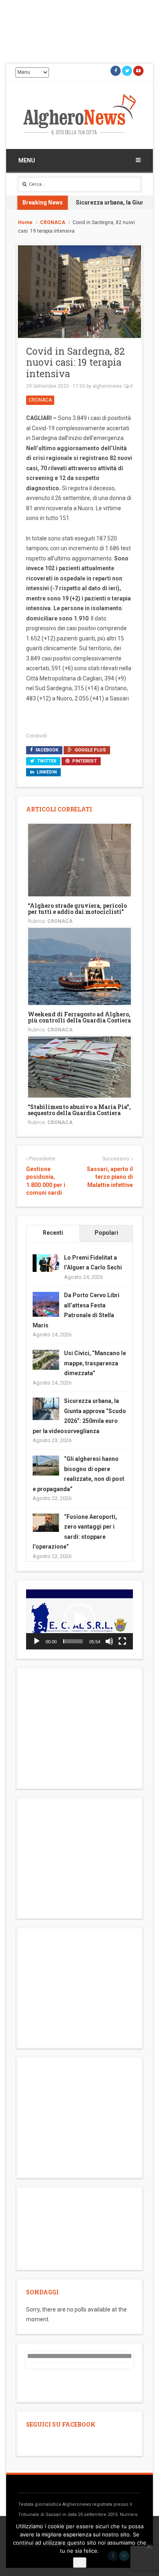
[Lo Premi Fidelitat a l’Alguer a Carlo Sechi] (46, 1262)
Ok (80, 2563)
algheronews (107, 386)
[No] (149, 2546)
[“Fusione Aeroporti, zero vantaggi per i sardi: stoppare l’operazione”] (46, 1522)
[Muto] (109, 1641)
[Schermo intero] (122, 1641)
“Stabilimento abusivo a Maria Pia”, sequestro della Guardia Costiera (79, 1110)
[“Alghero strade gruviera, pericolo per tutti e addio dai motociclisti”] (79, 859)
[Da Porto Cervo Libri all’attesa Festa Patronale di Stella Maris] (46, 1305)
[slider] (73, 1641)
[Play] (37, 1641)
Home (25, 222)
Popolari (106, 1233)
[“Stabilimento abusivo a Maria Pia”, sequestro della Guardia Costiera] (79, 1066)
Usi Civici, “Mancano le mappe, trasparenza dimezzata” (95, 1363)
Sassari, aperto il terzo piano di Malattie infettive (110, 1177)
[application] (79, 1619)
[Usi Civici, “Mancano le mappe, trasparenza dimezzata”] (46, 1359)
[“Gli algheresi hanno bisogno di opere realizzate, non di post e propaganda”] (46, 1465)
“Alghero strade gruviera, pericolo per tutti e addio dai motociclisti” (77, 909)
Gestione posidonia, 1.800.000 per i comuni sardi (46, 1181)
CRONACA (53, 222)
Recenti (53, 1233)
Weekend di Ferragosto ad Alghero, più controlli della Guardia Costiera (79, 1017)
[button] (79, 1619)
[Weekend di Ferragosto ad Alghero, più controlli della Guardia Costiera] (79, 966)
